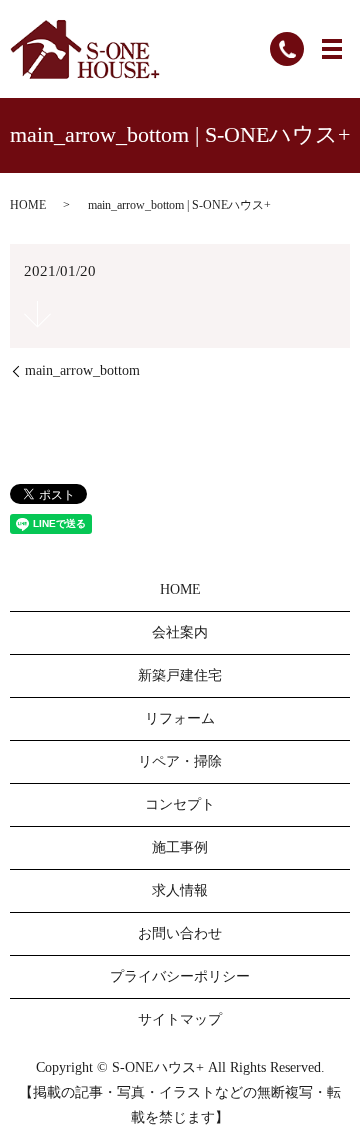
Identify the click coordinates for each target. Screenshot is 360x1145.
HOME (28, 205)
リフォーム (180, 718)
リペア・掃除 (180, 761)
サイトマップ (180, 1019)
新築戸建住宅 (180, 675)
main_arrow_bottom (82, 370)
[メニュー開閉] (332, 49)
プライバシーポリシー (180, 976)
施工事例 (180, 847)
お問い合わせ (180, 933)
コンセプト (180, 804)
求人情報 (180, 890)
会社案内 (180, 632)
